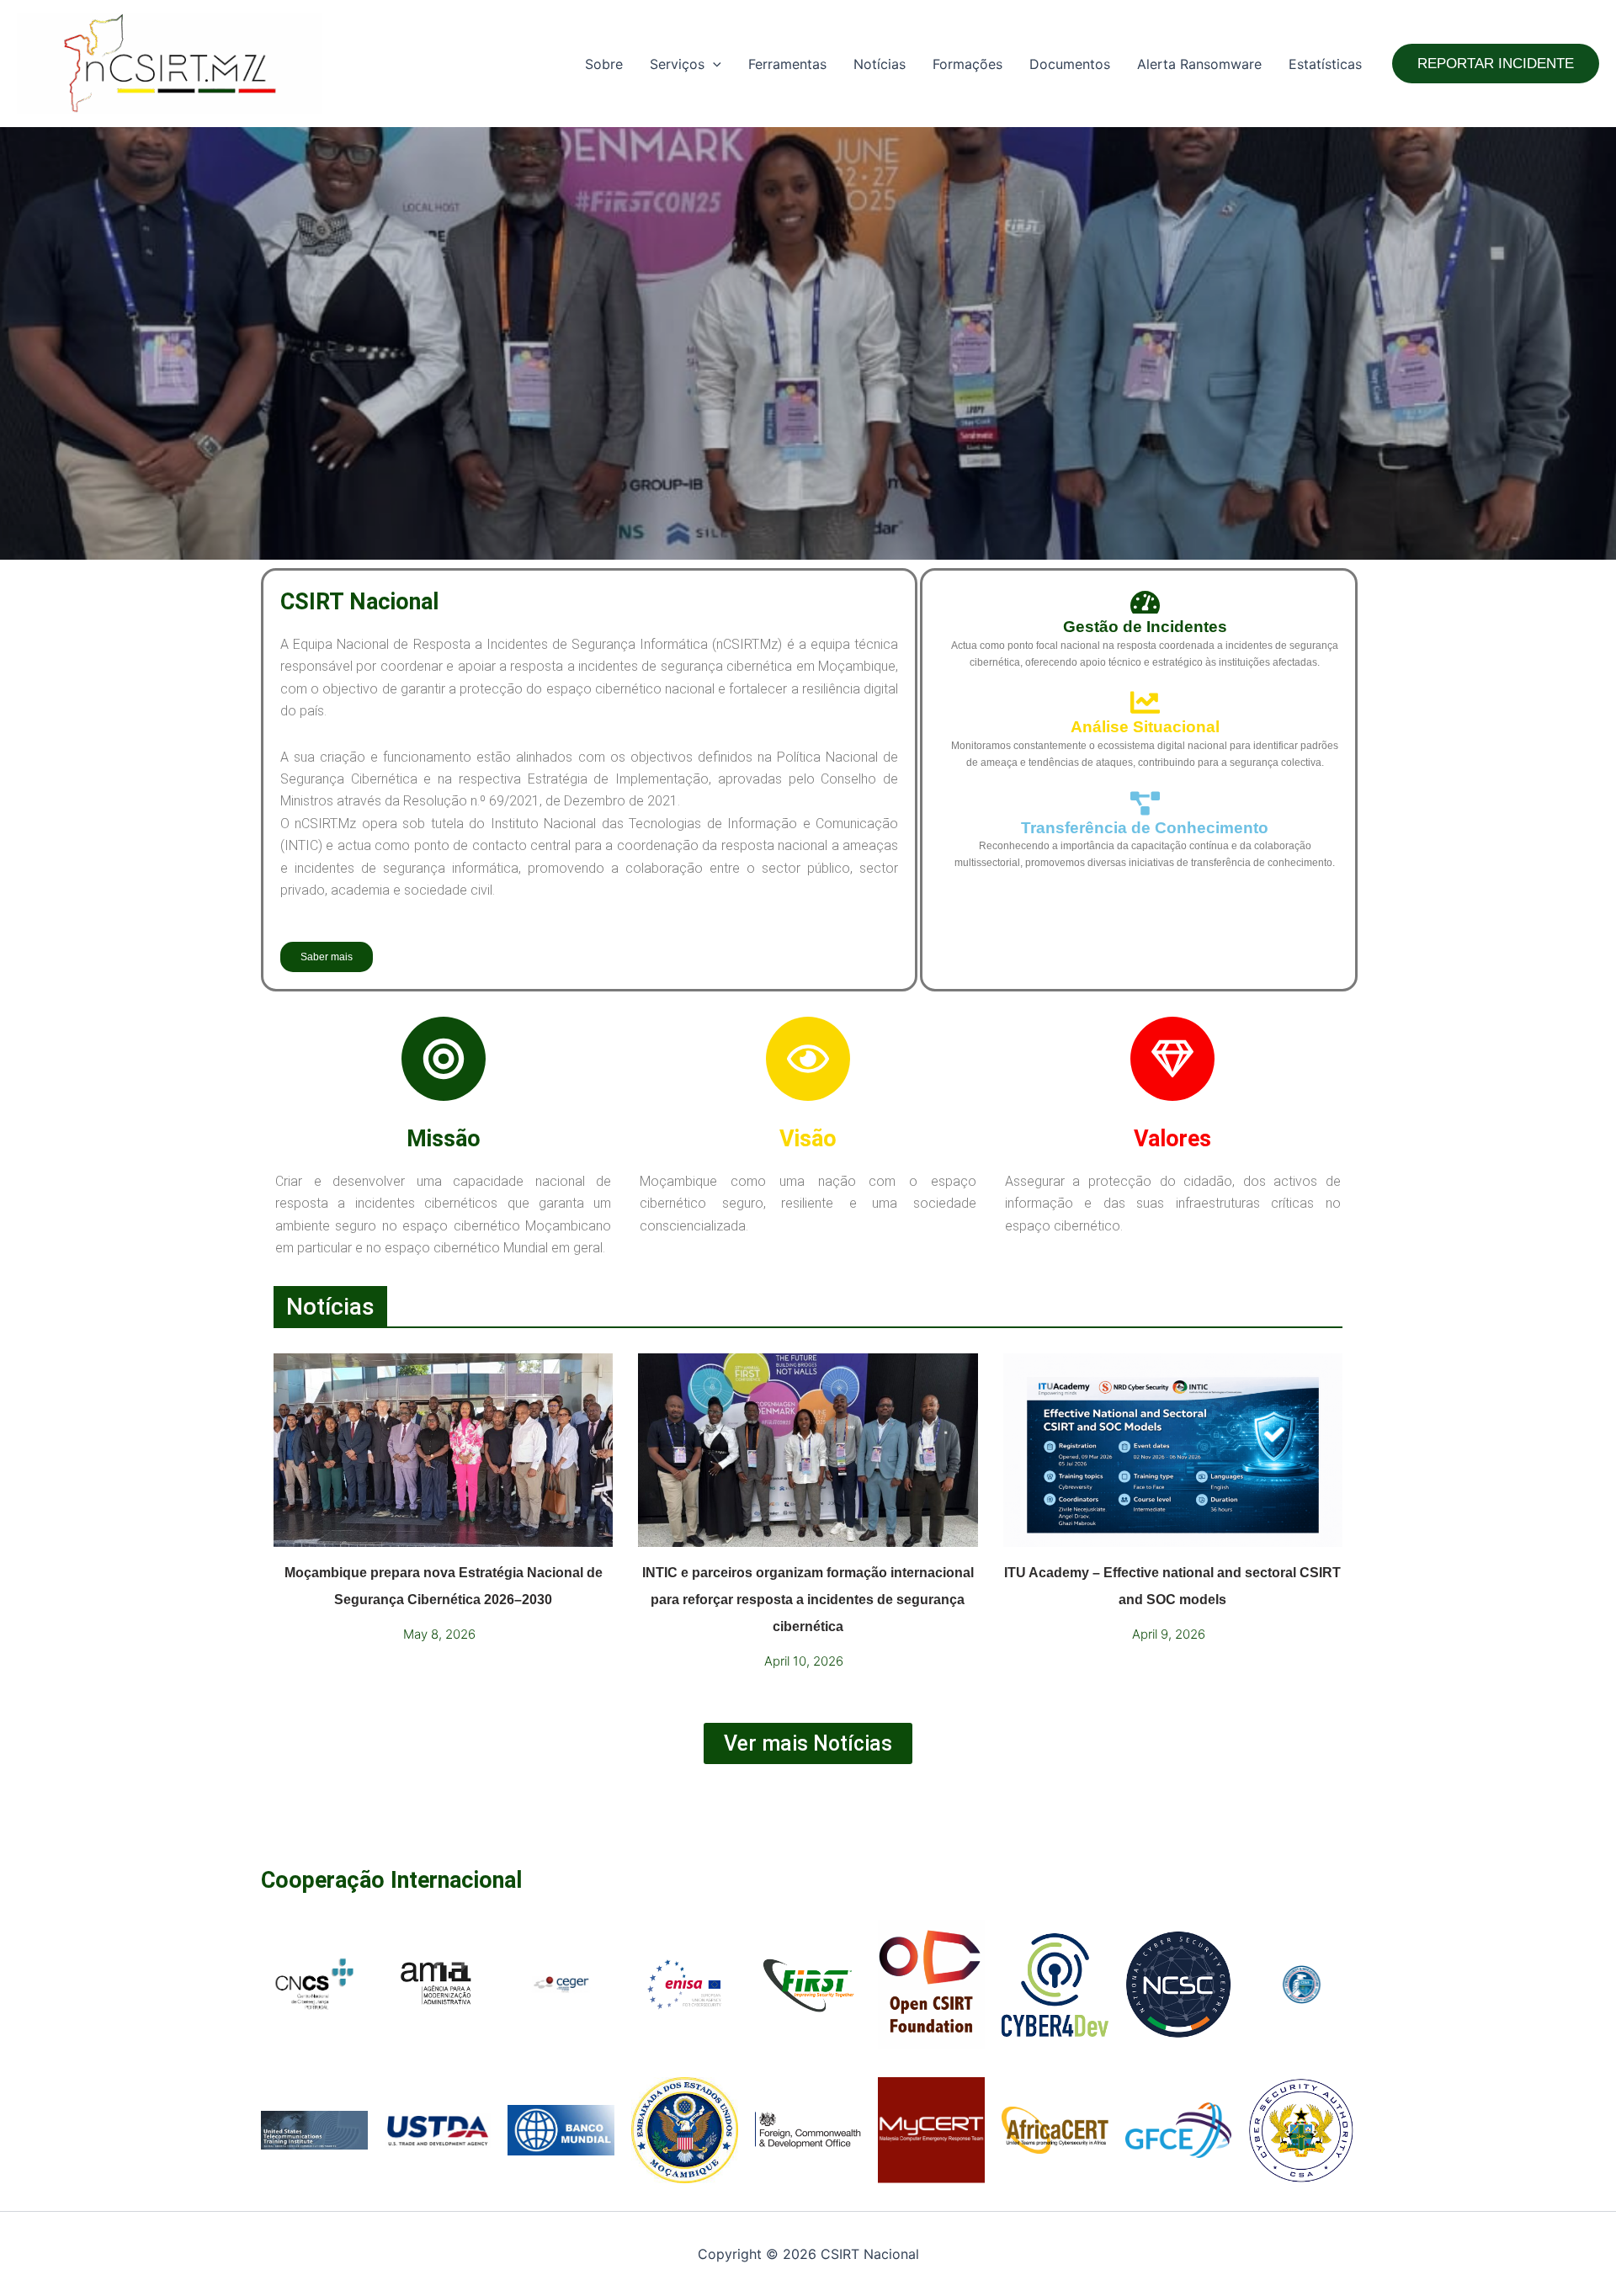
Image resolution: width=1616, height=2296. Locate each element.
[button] (713, 64)
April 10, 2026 (804, 1661)
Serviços (677, 64)
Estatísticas (1325, 64)
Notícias (880, 64)
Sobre (604, 64)
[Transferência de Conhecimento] (1145, 803)
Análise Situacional (1145, 727)
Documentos (1070, 64)
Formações (967, 64)
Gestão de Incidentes (1145, 627)
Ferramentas (787, 64)
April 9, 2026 (1169, 1634)
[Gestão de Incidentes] (1145, 602)
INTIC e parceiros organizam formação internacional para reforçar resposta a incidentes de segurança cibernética (808, 1600)
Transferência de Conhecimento (1145, 828)
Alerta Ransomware (1199, 64)
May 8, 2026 (439, 1634)
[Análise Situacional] (1145, 702)
